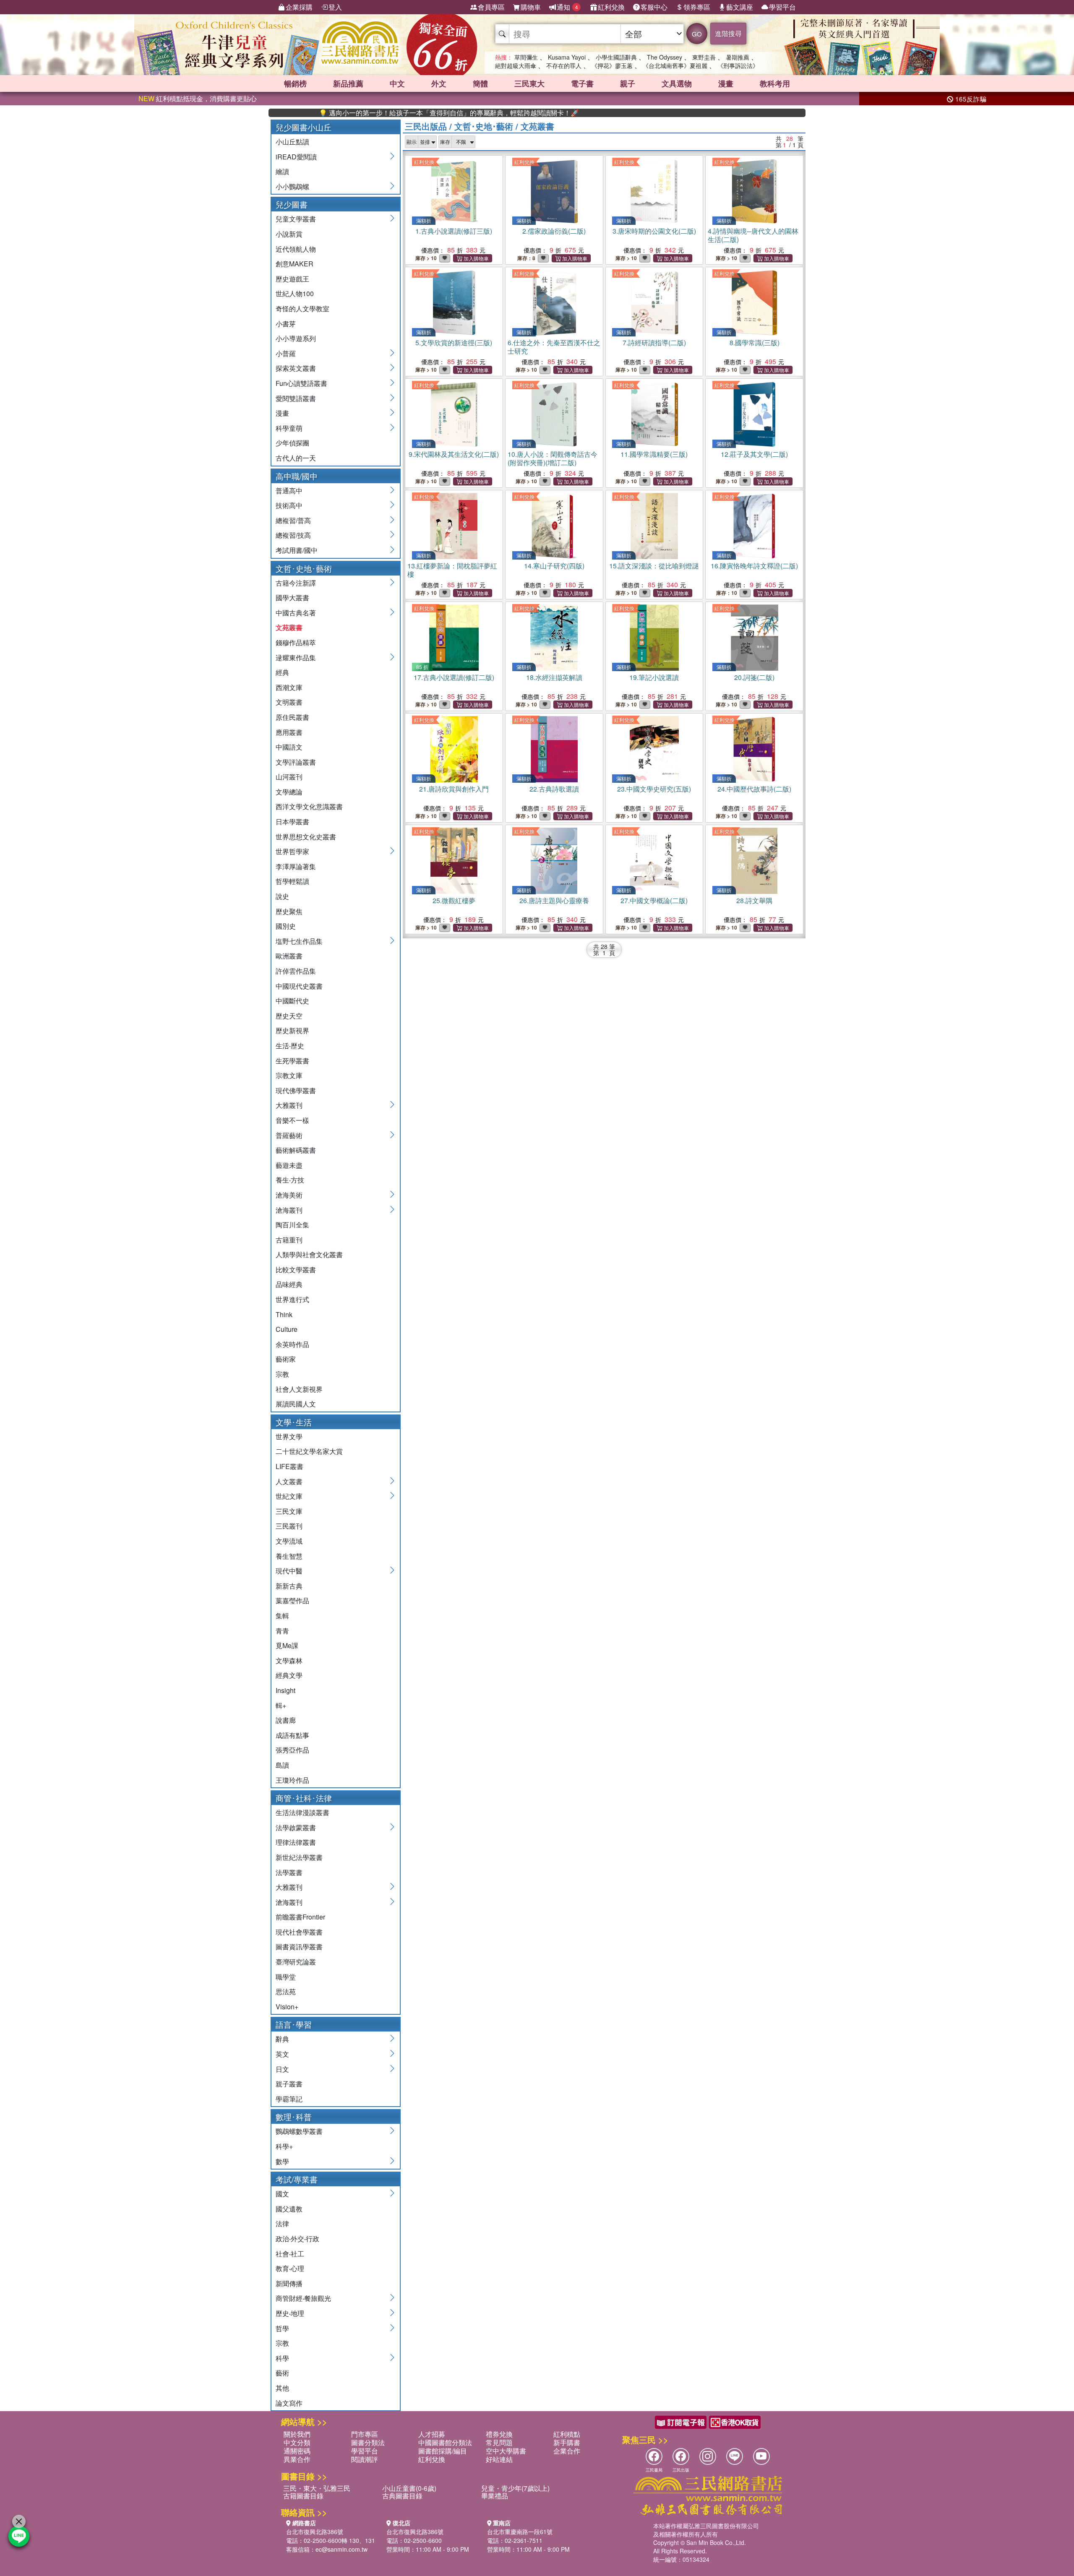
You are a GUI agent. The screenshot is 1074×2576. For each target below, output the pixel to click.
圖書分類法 (368, 2442)
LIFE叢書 (289, 1466)
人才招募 (432, 2434)
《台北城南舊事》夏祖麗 (675, 65)
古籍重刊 (289, 1240)
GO (697, 34)
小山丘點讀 (292, 142)
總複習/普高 (293, 520)
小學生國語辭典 (616, 57)
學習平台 (782, 7)
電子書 (582, 83)
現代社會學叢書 (299, 1932)
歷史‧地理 (290, 2313)
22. (554, 789)
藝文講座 (740, 7)
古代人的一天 (296, 458)
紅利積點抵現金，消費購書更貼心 (198, 98)
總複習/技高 (293, 535)
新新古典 (289, 1586)
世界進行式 (292, 1299)
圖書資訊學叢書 (299, 1947)
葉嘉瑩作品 (292, 1601)
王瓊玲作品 (292, 1780)
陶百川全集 (292, 1225)
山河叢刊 (289, 777)
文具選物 (677, 83)
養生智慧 (289, 1556)
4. (753, 235)
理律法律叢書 (296, 1842)
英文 (282, 2054)
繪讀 (282, 171)
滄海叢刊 (289, 1210)
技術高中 (289, 505)
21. (454, 789)
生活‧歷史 (290, 1046)
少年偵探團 (292, 443)
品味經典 (289, 1284)
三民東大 (529, 83)
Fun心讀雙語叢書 (301, 383)
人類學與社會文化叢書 (309, 1254)
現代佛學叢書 (296, 1090)
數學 (282, 2161)
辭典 (282, 2039)
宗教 (282, 1374)
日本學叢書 (292, 822)
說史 (282, 896)
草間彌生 (526, 57)
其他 (282, 2388)
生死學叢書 (292, 1061)
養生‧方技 (290, 1180)
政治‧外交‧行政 (297, 2239)
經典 (282, 672)
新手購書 (567, 2442)
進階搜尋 (728, 33)
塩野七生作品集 (299, 941)
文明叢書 (289, 702)
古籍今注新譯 (296, 583)
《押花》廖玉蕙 (612, 65)
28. (754, 900)
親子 (628, 83)
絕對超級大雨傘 (516, 65)
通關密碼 (297, 2451)
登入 (335, 7)
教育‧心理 (290, 2268)
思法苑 (286, 1991)
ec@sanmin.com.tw (341, 2549)
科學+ (284, 2146)
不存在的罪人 (564, 65)
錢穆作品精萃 (296, 642)
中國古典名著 (296, 613)
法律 (282, 2223)
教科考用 (775, 83)
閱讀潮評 (365, 2459)
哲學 (282, 2328)
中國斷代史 (292, 1001)
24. (754, 789)
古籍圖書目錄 (303, 2496)
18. (554, 677)
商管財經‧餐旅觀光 (303, 2298)
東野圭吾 (704, 57)
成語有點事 (292, 1735)
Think (284, 1314)
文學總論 (289, 792)
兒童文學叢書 (296, 219)
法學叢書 (289, 1872)
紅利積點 (567, 2434)
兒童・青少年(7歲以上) (515, 2488)
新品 (348, 83)
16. (754, 566)
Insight (285, 1690)
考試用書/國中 (297, 550)
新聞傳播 (289, 2283)
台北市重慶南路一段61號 (520, 2532)
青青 (282, 1631)
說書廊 (286, 1720)
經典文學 (289, 1675)
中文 (397, 83)
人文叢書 (289, 1481)
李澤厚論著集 (296, 866)
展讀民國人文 (296, 1404)
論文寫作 (289, 2403)
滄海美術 (289, 1195)
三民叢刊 (289, 1526)
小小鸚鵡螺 (292, 186)
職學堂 (286, 1977)
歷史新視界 (292, 1030)
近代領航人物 (296, 249)
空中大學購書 (506, 2451)
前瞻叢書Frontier (300, 1917)
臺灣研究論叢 (296, 1962)
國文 (282, 2194)
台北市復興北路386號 (315, 2532)
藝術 (282, 2373)
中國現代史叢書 (299, 986)
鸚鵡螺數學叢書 (299, 2131)
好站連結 (499, 2459)
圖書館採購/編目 (443, 2451)
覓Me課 (287, 1645)
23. (654, 789)
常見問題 (499, 2442)
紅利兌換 (611, 7)
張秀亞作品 (292, 1750)
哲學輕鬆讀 (292, 881)
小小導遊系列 (296, 338)
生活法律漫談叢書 (302, 1812)
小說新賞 (289, 234)
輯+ (281, 1705)
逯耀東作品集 (296, 658)
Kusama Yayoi (567, 57)
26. (554, 900)
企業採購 (299, 7)
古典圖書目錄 (402, 2496)
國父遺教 (289, 2209)
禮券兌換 (499, 2434)
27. (654, 900)
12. (754, 454)
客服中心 (654, 7)
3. (654, 231)
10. (553, 458)
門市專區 (365, 2434)
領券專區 (697, 7)
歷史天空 (289, 1016)
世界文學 (289, 1436)
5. (454, 343)
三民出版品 (426, 126)
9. (454, 454)
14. (554, 566)
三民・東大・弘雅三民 (317, 2488)
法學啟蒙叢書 (296, 1827)
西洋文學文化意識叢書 (309, 806)
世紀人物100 (295, 293)
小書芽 (286, 324)
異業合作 (297, 2459)
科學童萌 (289, 428)
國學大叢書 (292, 598)
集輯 (282, 1616)
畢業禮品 (495, 2496)
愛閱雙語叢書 (296, 398)
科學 (282, 2358)
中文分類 (297, 2442)
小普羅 (286, 353)
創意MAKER (295, 264)
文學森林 (289, 1660)
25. (454, 900)
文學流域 (289, 1541)
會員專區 (491, 7)
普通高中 (289, 491)
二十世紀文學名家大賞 (309, 1451)
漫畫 (726, 83)
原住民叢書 (292, 717)
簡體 (480, 83)
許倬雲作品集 (296, 971)
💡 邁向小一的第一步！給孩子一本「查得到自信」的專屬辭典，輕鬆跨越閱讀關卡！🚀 (385, 113)
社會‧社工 (290, 2254)
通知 (567, 7)
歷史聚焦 (289, 911)
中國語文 (289, 747)
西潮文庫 (289, 687)
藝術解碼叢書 (296, 1150)
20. (754, 677)
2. (554, 231)
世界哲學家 (292, 851)
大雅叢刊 (289, 1105)
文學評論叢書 (296, 762)
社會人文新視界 (299, 1389)
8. (755, 343)
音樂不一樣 (292, 1120)
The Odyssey (665, 57)
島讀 (282, 1765)
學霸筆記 (289, 2099)
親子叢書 (289, 2084)
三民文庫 (289, 1511)
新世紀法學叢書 (299, 1857)
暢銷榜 (295, 83)
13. (452, 570)
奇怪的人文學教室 (302, 309)
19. (654, 677)
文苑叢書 (289, 627)
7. (654, 343)
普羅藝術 (289, 1135)
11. (654, 454)
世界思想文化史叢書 (306, 837)
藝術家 (286, 1359)
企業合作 (567, 2451)
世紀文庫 (289, 1496)
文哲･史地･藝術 (484, 126)
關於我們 (297, 2434)
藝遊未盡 (289, 1165)
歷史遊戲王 (292, 279)
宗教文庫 (289, 1075)
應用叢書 (289, 732)
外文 (439, 83)
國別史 (286, 926)
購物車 (531, 7)
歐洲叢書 (289, 956)
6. (554, 347)
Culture (287, 1329)
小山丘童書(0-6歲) (409, 2488)
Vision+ (287, 2007)
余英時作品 (292, 1344)
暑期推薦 (738, 57)
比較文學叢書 (296, 1270)
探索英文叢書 (296, 368)
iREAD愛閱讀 (296, 157)
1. (454, 231)
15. (654, 566)
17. (454, 677)
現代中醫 (289, 1571)
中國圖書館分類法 (445, 2442)
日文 (282, 2069)
